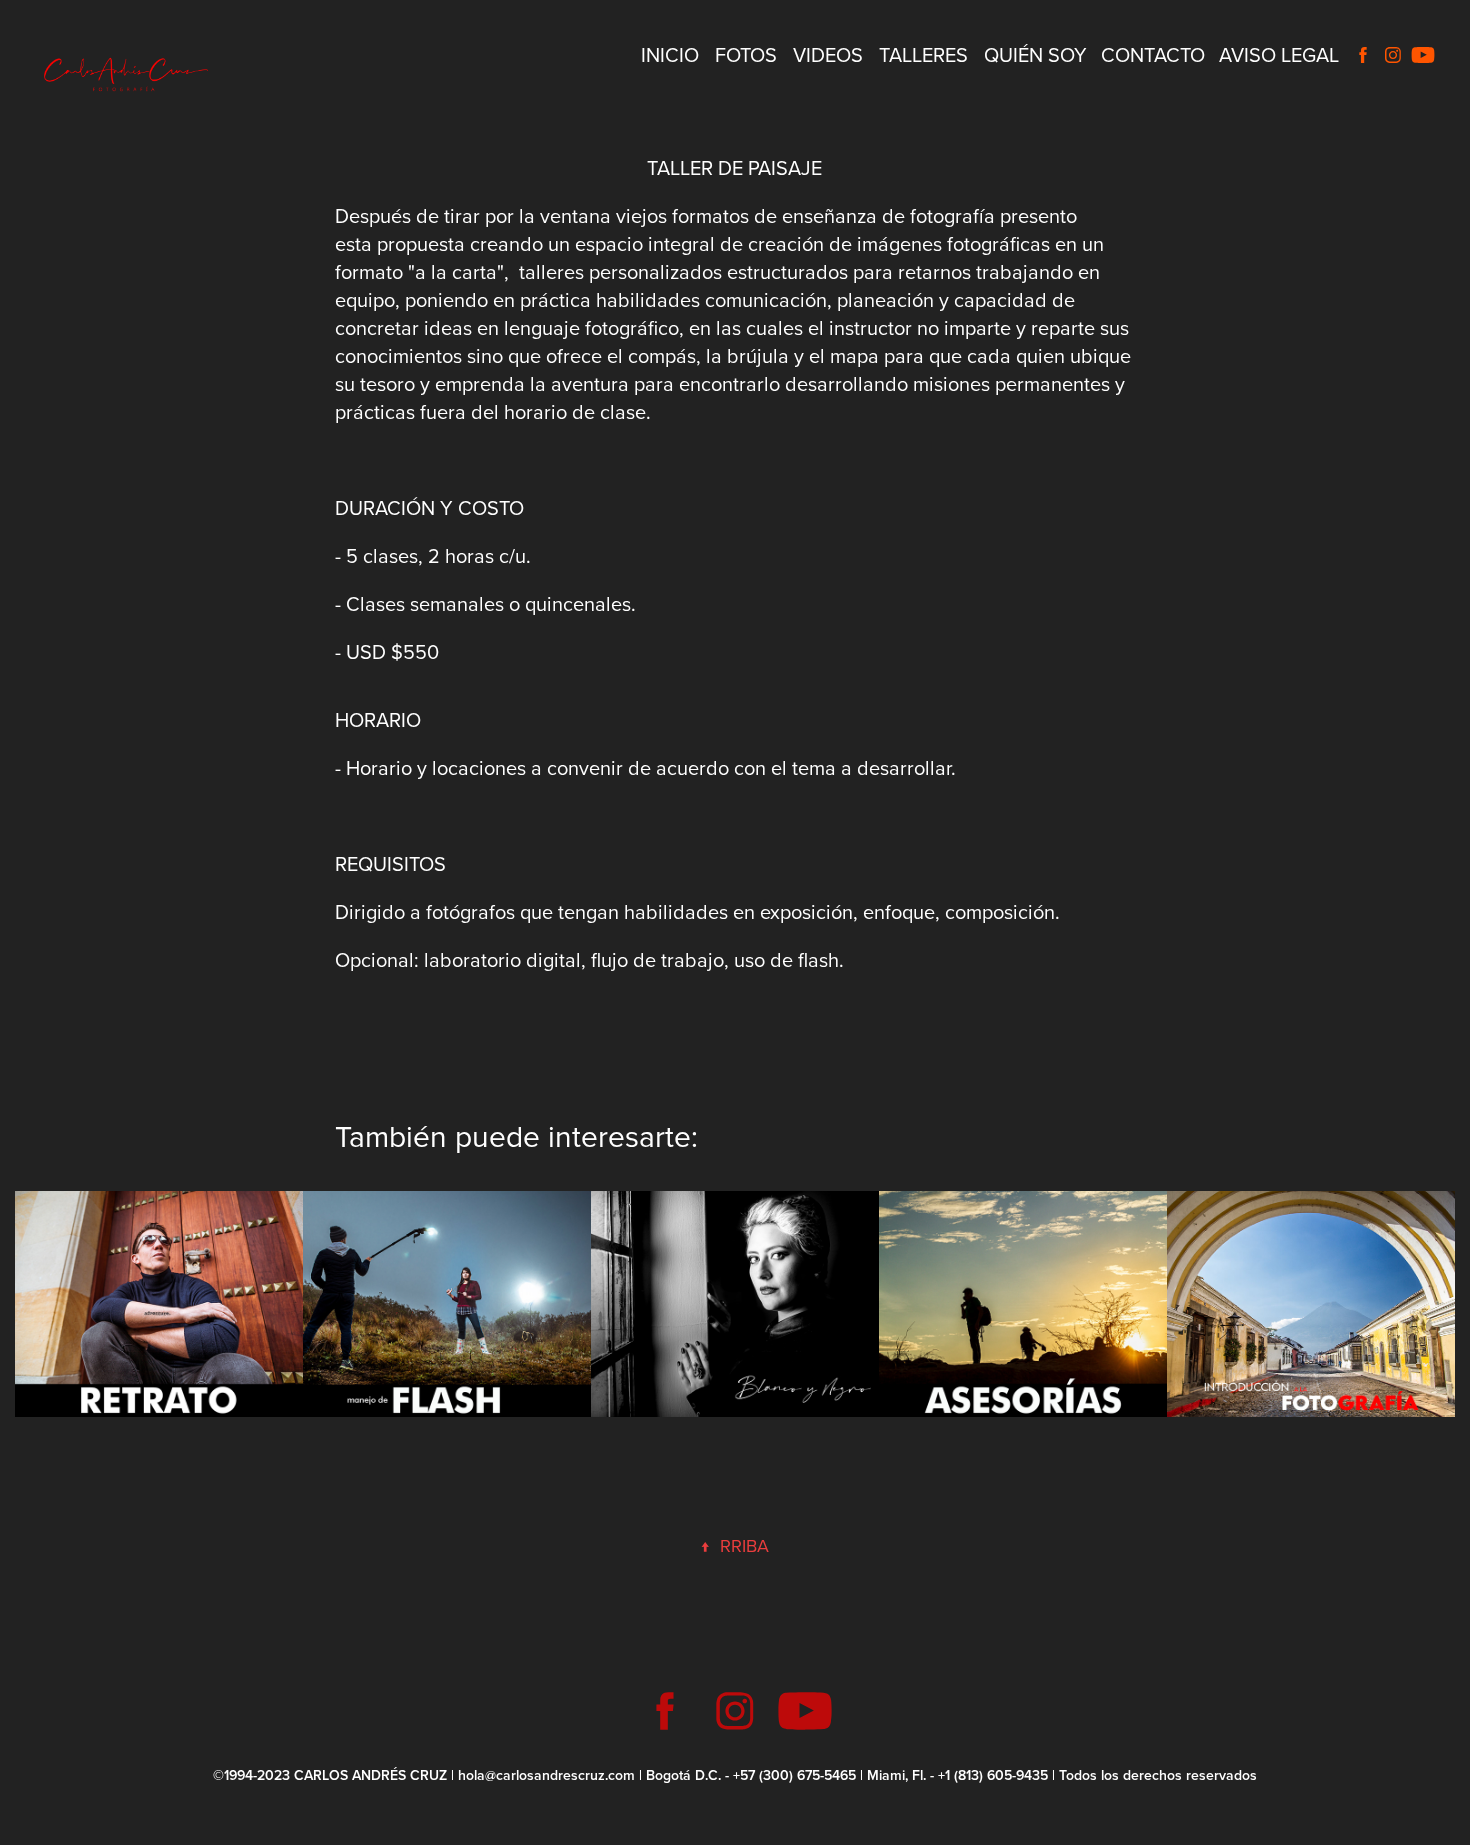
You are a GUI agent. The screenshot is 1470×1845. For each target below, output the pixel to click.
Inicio (670, 54)
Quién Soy (1035, 54)
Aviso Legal (1279, 54)
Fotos (746, 54)
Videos (828, 54)
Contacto (1153, 54)
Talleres (923, 54)
